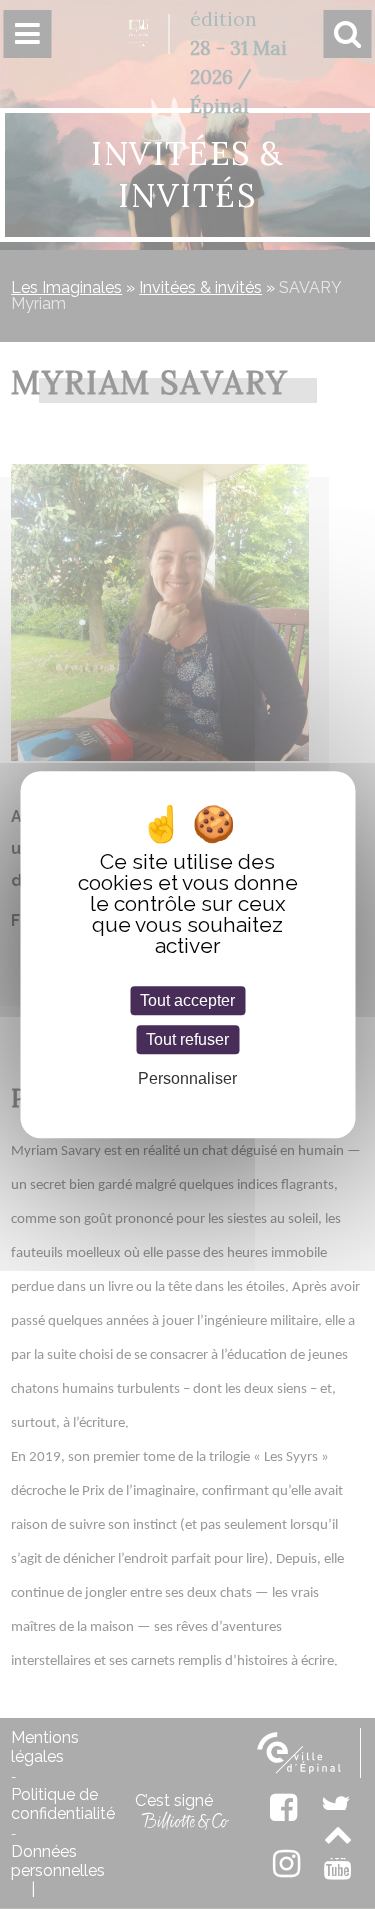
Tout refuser (187, 1039)
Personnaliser (187, 1078)
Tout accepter (187, 1000)
